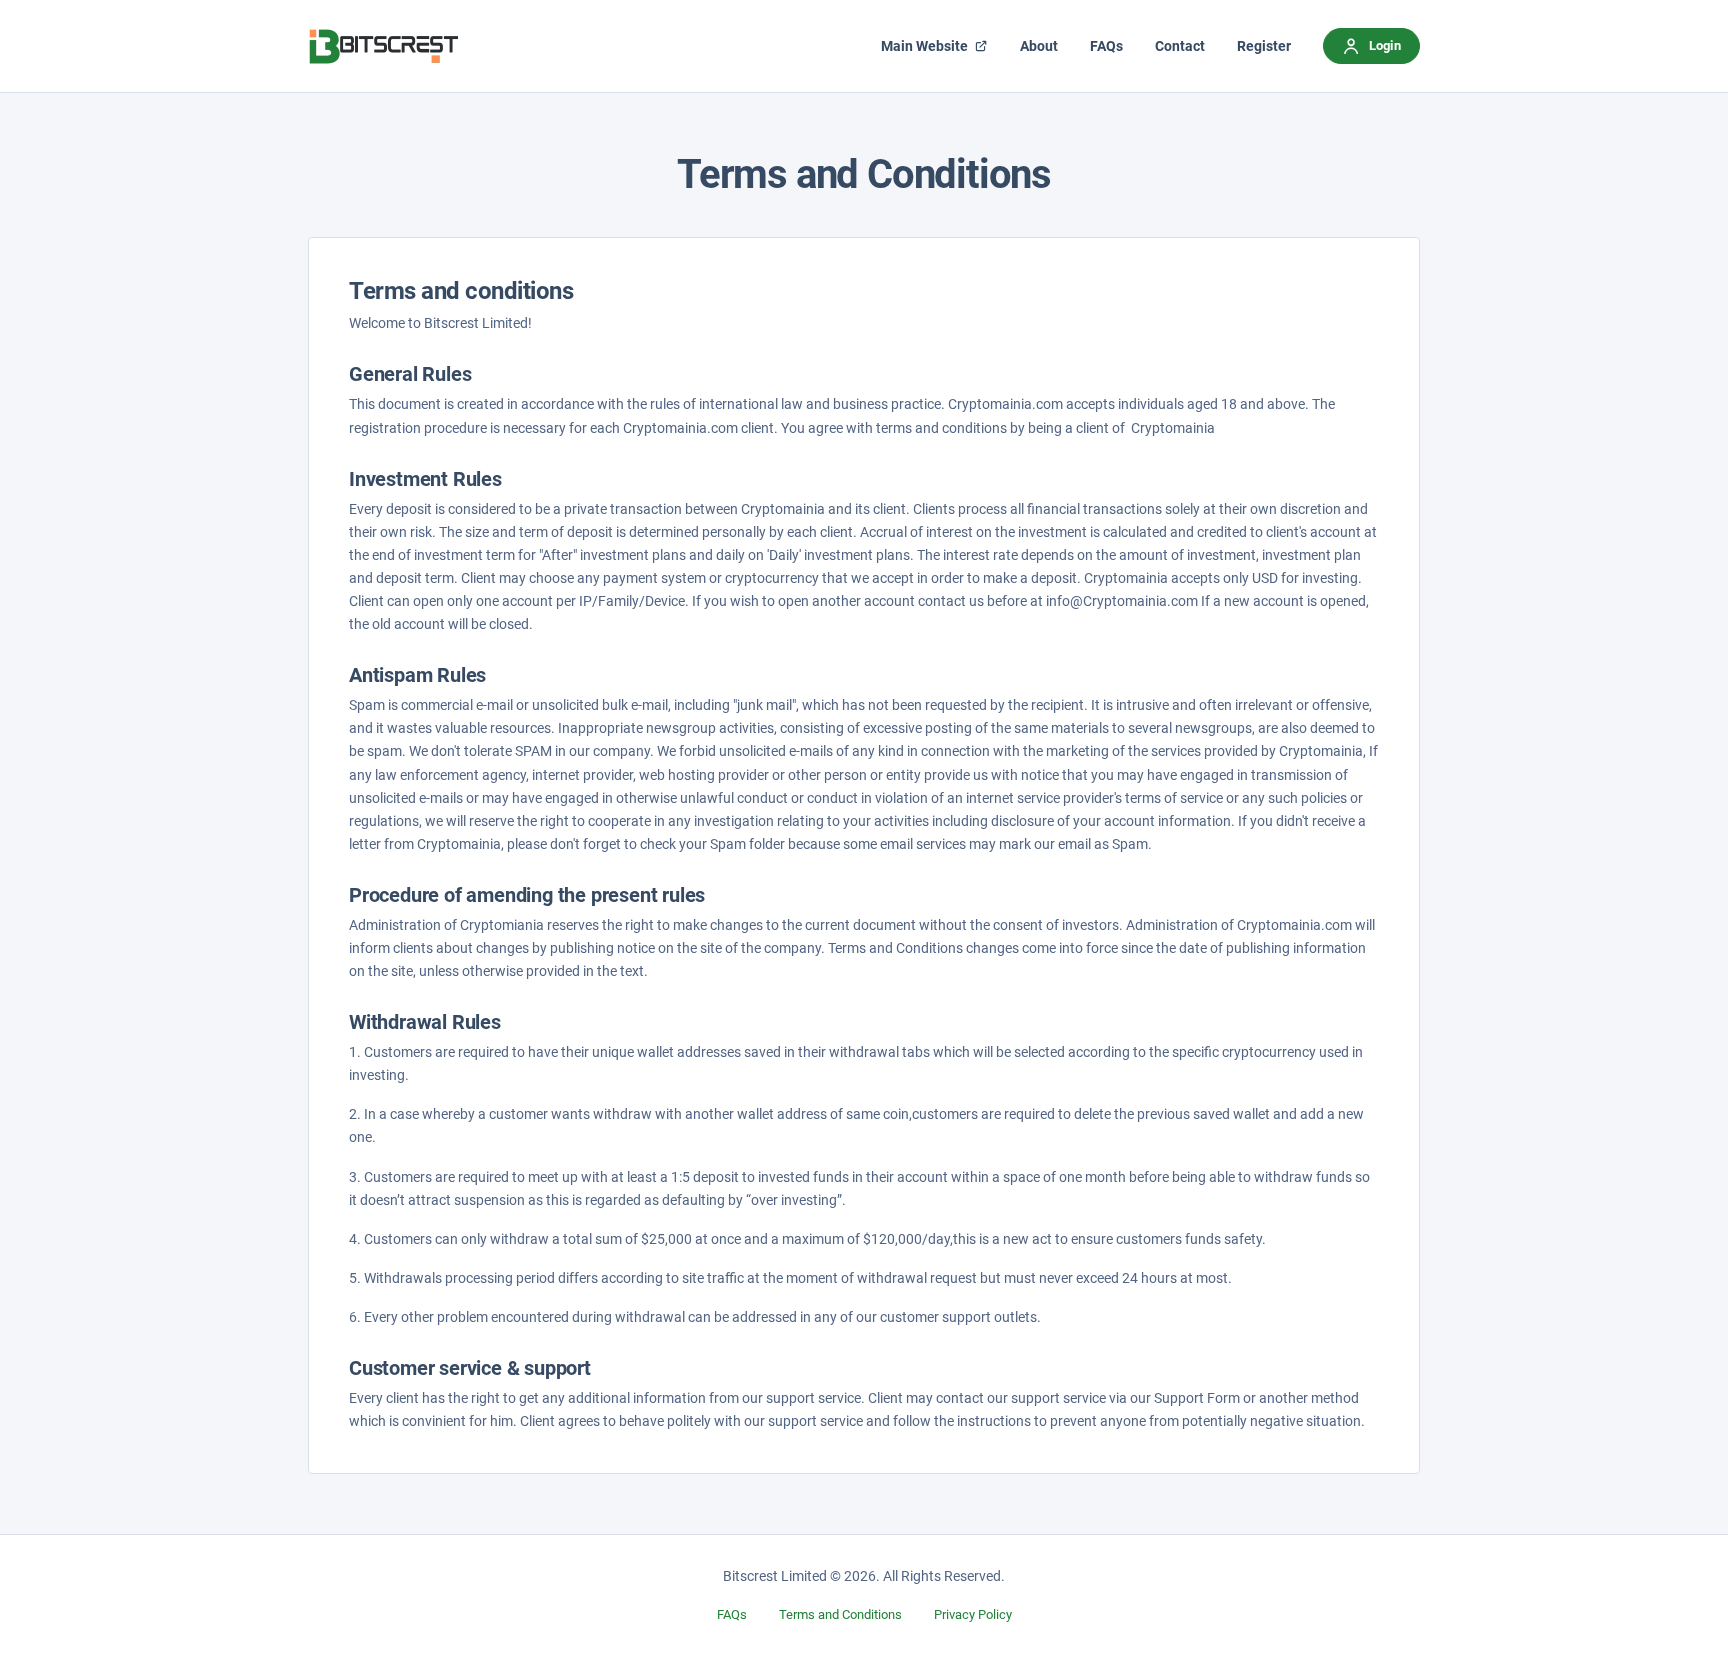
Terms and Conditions (840, 1614)
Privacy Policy (973, 1614)
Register (1264, 46)
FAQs (732, 1614)
